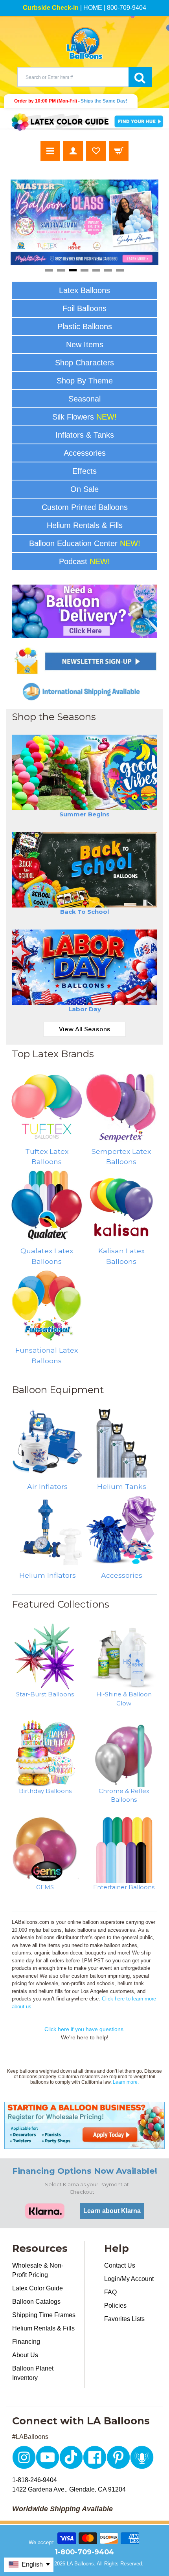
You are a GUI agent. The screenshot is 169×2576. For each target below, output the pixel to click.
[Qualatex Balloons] (47, 1206)
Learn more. (126, 2082)
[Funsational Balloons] (47, 1305)
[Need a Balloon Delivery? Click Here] (85, 611)
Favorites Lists (124, 2319)
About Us (25, 2355)
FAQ (110, 2292)
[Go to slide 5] (96, 270)
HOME (93, 8)
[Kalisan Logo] (121, 1206)
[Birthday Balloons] (45, 1753)
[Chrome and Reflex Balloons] (124, 1753)
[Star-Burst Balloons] (45, 1657)
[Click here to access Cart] (119, 151)
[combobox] (73, 77)
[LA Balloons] (84, 43)
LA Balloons (80, 2564)
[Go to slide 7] (120, 270)
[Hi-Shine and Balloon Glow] (124, 1657)
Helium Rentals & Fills (43, 2328)
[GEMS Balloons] (45, 1850)
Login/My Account (129, 2279)
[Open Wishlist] (96, 151)
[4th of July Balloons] (85, 967)
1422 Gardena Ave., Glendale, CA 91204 (69, 2489)
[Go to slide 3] (73, 270)
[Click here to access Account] (73, 151)
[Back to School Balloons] (85, 870)
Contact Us (120, 2265)
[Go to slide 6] (108, 270)
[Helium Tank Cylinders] (122, 1442)
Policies (115, 2306)
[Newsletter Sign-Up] (85, 661)
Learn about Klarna (112, 2211)
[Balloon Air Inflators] (48, 1442)
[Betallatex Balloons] (121, 1106)
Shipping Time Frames (44, 2315)
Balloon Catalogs (36, 2302)
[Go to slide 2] (61, 270)
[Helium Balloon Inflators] (48, 1531)
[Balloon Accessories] (122, 1531)
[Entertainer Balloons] (124, 1850)
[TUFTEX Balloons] (47, 1106)
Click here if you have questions (84, 2029)
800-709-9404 (127, 8)
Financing (26, 2342)
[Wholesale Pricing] (84, 2125)
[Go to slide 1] (49, 270)
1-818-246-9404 (35, 2480)
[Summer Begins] (85, 772)
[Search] (140, 77)
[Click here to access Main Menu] (50, 151)
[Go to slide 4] (84, 270)
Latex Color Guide (38, 2288)
